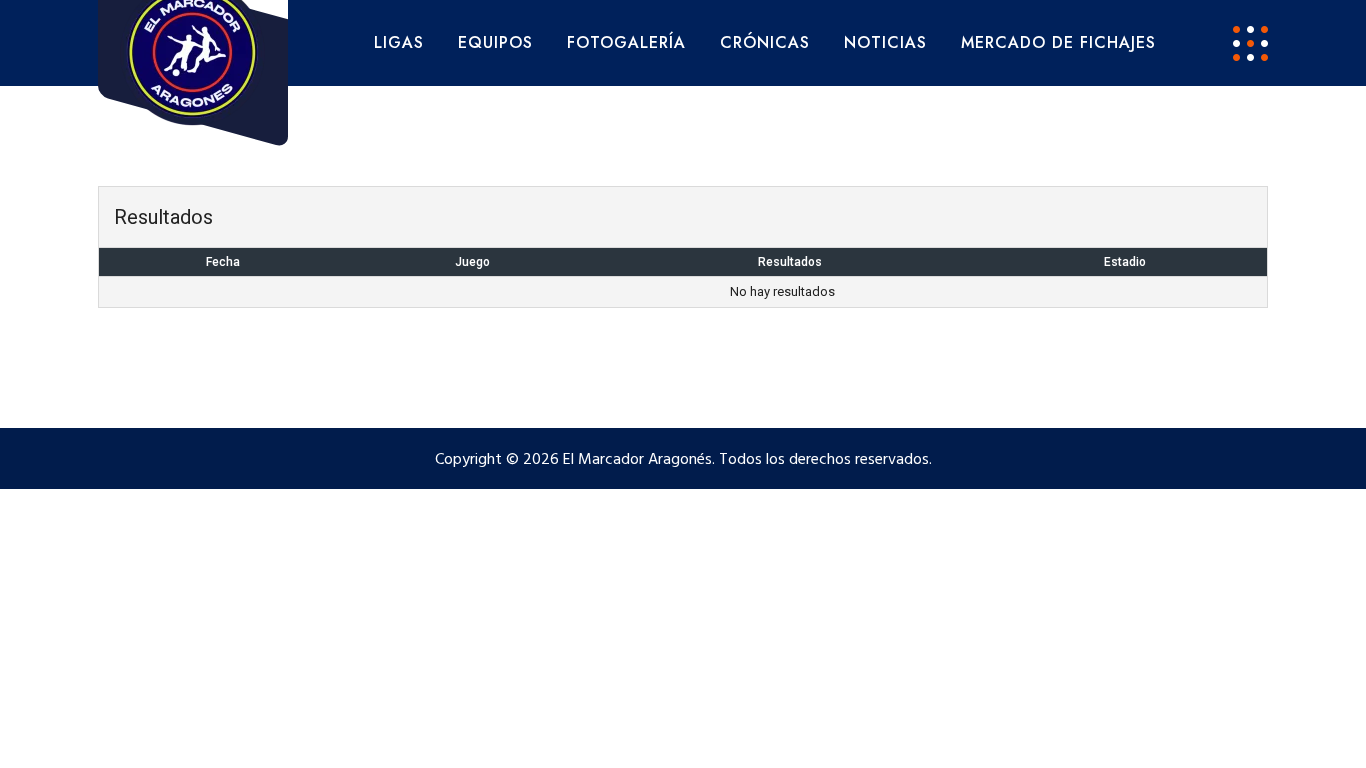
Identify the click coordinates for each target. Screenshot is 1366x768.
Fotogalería (626, 42)
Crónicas (765, 42)
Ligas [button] (399, 42)
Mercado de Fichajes (1058, 42)
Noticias (885, 42)
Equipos (495, 42)
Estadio (1125, 262)
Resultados (790, 262)
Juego (472, 262)
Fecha (223, 262)
